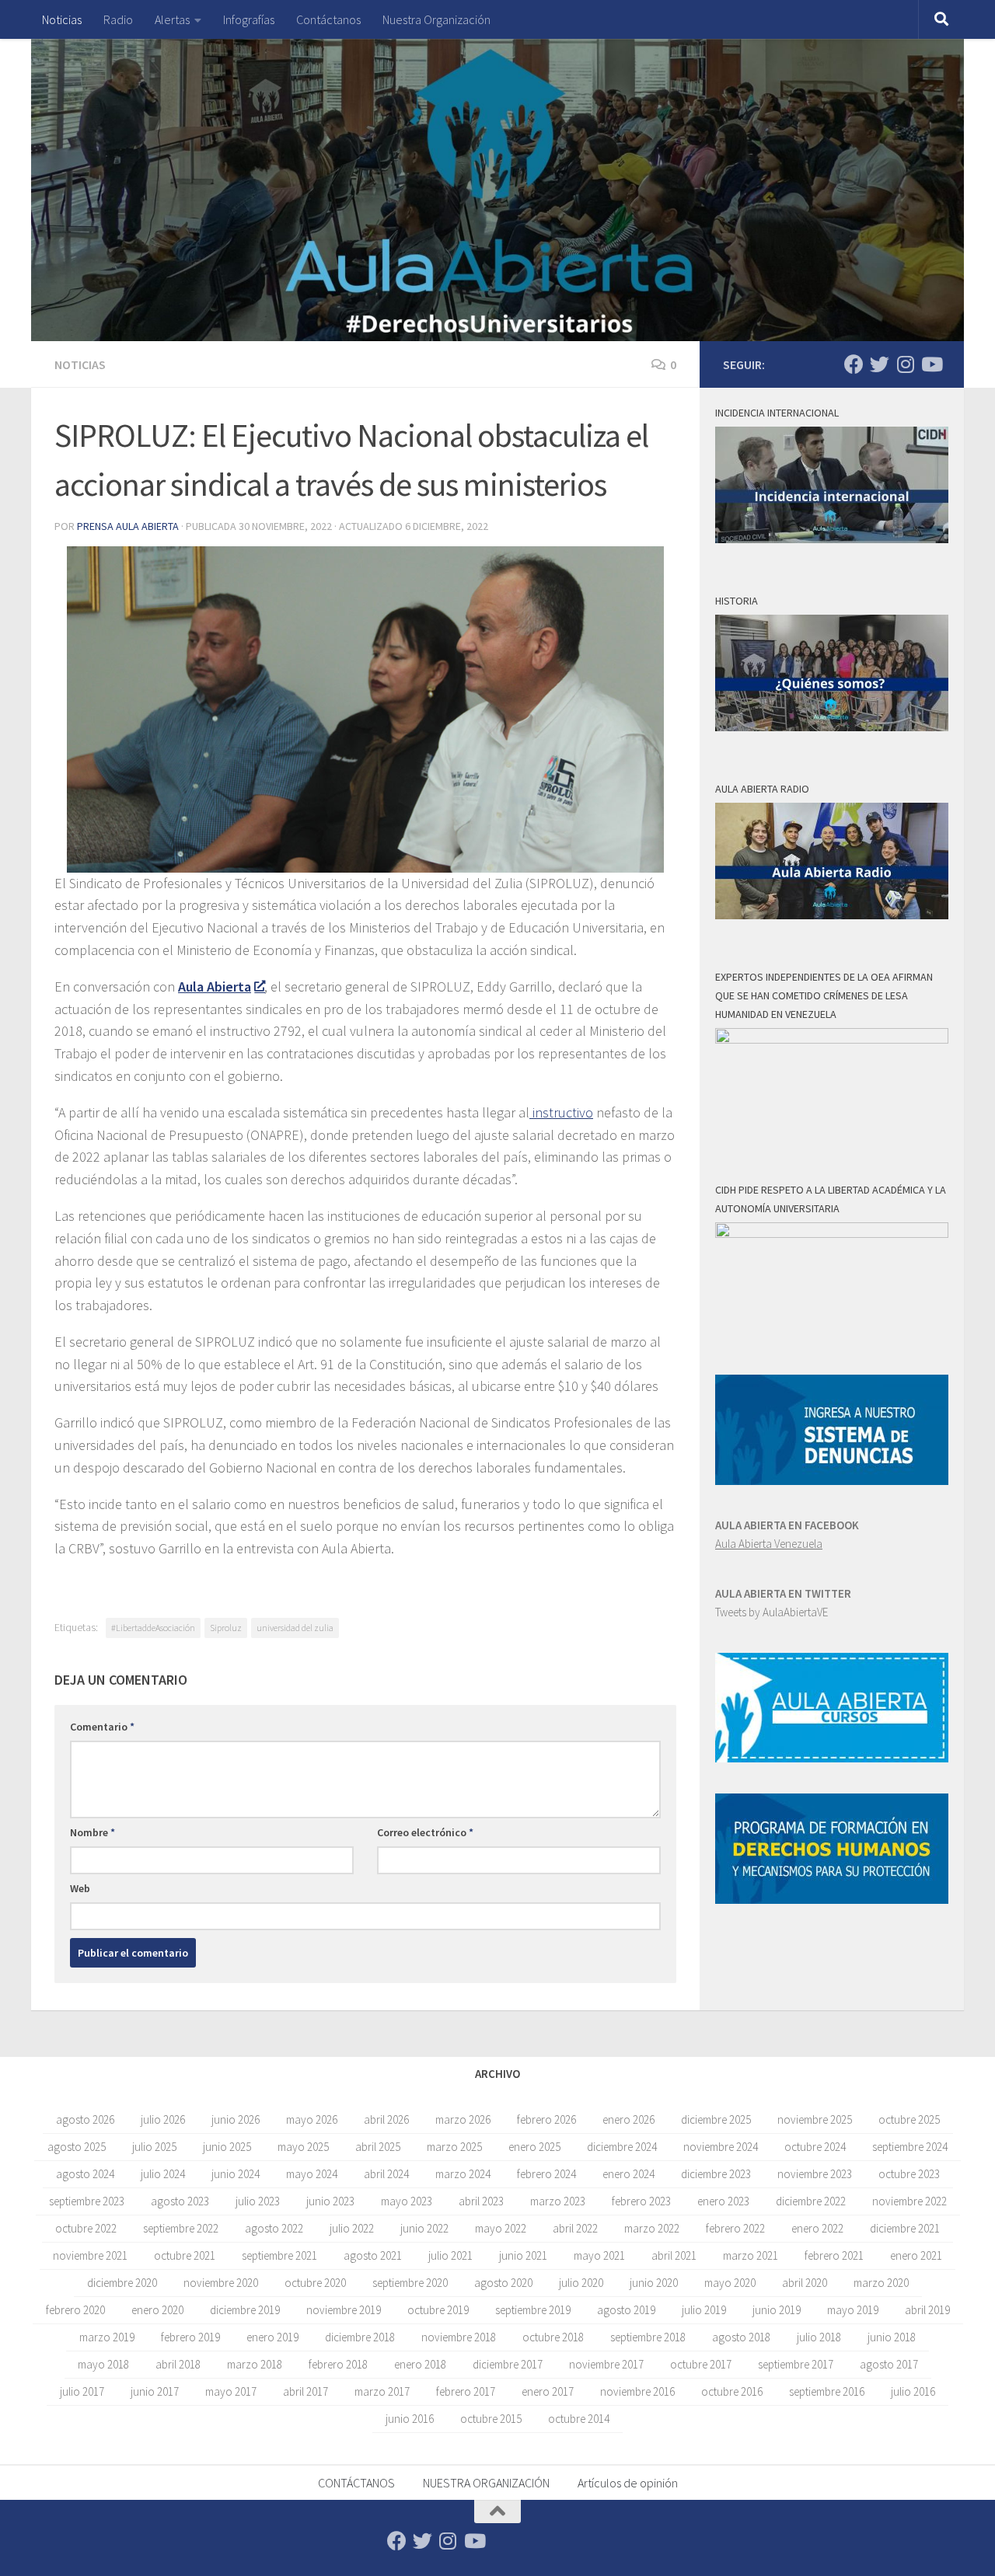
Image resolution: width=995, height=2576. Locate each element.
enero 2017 (548, 2391)
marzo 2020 (881, 2283)
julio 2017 (82, 2391)
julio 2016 (913, 2391)
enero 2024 (628, 2174)
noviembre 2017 (606, 2364)
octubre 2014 (579, 2419)
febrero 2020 (75, 2310)
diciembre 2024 (622, 2147)
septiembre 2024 (910, 2147)
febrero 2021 (834, 2255)
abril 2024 (386, 2174)
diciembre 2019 (245, 2310)
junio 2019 (777, 2310)
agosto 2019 (626, 2310)
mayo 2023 (407, 2201)
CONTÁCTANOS (356, 2483)
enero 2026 (628, 2119)
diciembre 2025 (716, 2119)
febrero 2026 (546, 2119)
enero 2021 (916, 2255)
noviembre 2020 (221, 2283)
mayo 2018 (103, 2364)
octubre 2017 (701, 2364)
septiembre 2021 (279, 2255)
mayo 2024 (312, 2174)
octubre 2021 (185, 2255)
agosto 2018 (741, 2337)
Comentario (102, 1727)
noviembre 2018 (459, 2337)
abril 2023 (481, 2201)
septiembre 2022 (181, 2228)
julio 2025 (154, 2147)
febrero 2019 (190, 2337)
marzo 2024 (463, 2174)
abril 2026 (386, 2119)
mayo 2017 (231, 2391)
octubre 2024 (815, 2147)
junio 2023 (330, 2201)
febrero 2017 (466, 2391)
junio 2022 (424, 2228)
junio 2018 (892, 2337)
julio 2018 (819, 2337)
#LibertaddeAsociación (153, 1628)
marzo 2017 (382, 2391)
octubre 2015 (491, 2419)
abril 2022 (575, 2228)
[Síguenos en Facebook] (854, 364)
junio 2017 (155, 2391)
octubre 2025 (909, 2119)
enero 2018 (420, 2364)
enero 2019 (272, 2337)
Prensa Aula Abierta (128, 526)
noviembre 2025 (815, 2119)
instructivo (561, 1112)
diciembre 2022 (811, 2201)
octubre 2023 (909, 2174)
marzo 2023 (558, 2201)
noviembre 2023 (815, 2174)
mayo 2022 (501, 2228)
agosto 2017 (889, 2364)
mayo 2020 (730, 2283)
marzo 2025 (454, 2147)
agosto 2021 (373, 2255)
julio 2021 (450, 2255)
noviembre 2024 (721, 2147)
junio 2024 (236, 2174)
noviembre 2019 (344, 2310)
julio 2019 (704, 2310)
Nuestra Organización (436, 19)
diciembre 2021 (905, 2228)
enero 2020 (157, 2310)
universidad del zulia (295, 1628)
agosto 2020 (503, 2283)
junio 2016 (410, 2419)
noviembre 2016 (637, 2391)
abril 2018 (178, 2364)
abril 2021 (674, 2255)
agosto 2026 (85, 2119)
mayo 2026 (312, 2119)
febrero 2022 (735, 2228)
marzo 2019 (107, 2337)
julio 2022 (352, 2228)
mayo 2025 (303, 2147)
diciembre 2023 (716, 2174)
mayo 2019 (853, 2310)
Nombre (93, 1832)
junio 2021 (523, 2255)
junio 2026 (236, 2119)
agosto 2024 (85, 2174)
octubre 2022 (86, 2228)
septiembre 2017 (796, 2364)
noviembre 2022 (909, 2201)
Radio (118, 19)
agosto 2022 (274, 2228)
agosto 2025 (77, 2147)
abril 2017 (305, 2391)
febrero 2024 (546, 2174)
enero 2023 (723, 2201)
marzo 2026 (463, 2119)
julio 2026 (163, 2119)
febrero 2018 (338, 2364)
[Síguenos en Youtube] (931, 364)
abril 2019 (927, 2310)
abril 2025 (378, 2147)
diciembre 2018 (360, 2337)
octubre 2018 (553, 2337)
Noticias (62, 19)
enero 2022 (817, 2228)
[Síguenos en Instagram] (905, 364)
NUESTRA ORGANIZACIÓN (486, 2483)
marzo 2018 (255, 2364)
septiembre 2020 (410, 2283)
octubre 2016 (732, 2391)
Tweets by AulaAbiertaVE (772, 1612)
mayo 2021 (599, 2255)
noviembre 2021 (90, 2255)
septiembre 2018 (648, 2337)
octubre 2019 (438, 2310)
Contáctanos (328, 19)
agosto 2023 (180, 2201)
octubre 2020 (315, 2283)
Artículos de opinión (628, 2483)
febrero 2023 (641, 2201)
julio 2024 (163, 2174)
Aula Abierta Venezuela (769, 1544)
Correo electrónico (425, 1832)
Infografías (249, 19)
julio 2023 (258, 2201)
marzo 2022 (652, 2228)
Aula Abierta (215, 986)
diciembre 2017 (508, 2364)
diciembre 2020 (122, 2283)
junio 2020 (654, 2283)
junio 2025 (227, 2147)
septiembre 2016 (827, 2391)
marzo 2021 (751, 2255)
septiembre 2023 (87, 2201)
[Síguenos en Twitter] (880, 364)
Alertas (172, 19)
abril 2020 (805, 2283)
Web (80, 1888)
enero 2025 (534, 2147)
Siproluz (226, 1628)
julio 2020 (581, 2283)
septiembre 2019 (533, 2310)
